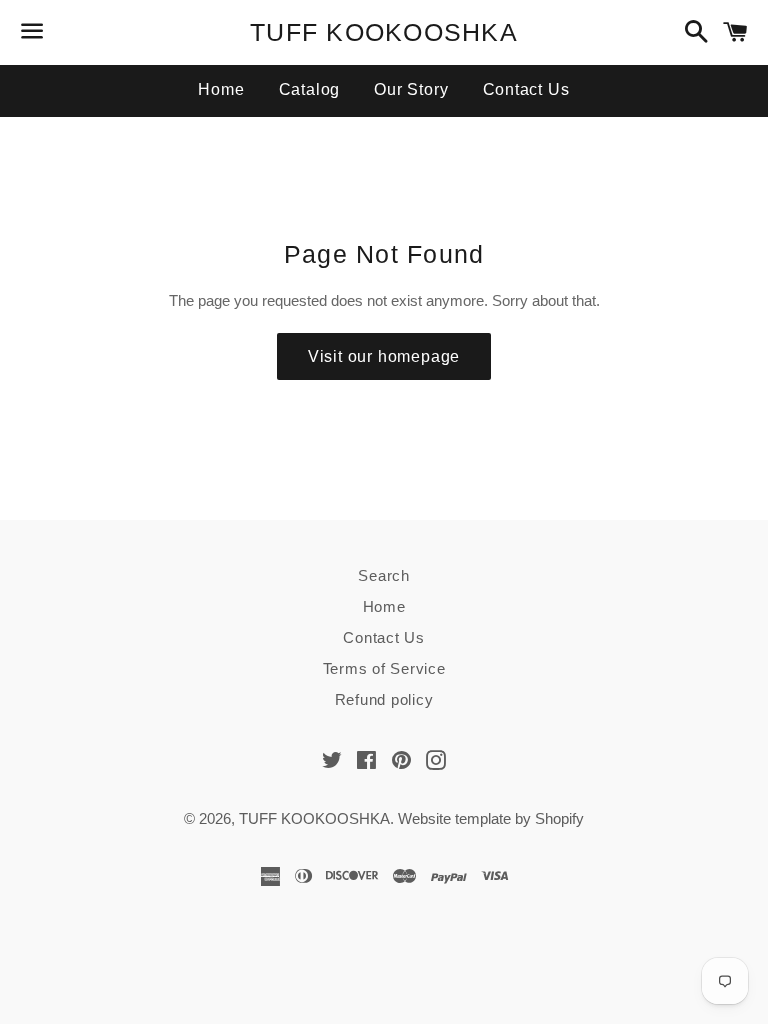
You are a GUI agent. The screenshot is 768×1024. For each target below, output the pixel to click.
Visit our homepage (384, 356)
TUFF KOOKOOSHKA (384, 32)
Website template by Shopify (491, 818)
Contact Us (526, 89)
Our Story (411, 89)
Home (221, 89)
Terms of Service (384, 668)
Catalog (310, 89)
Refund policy (384, 699)
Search (384, 575)
